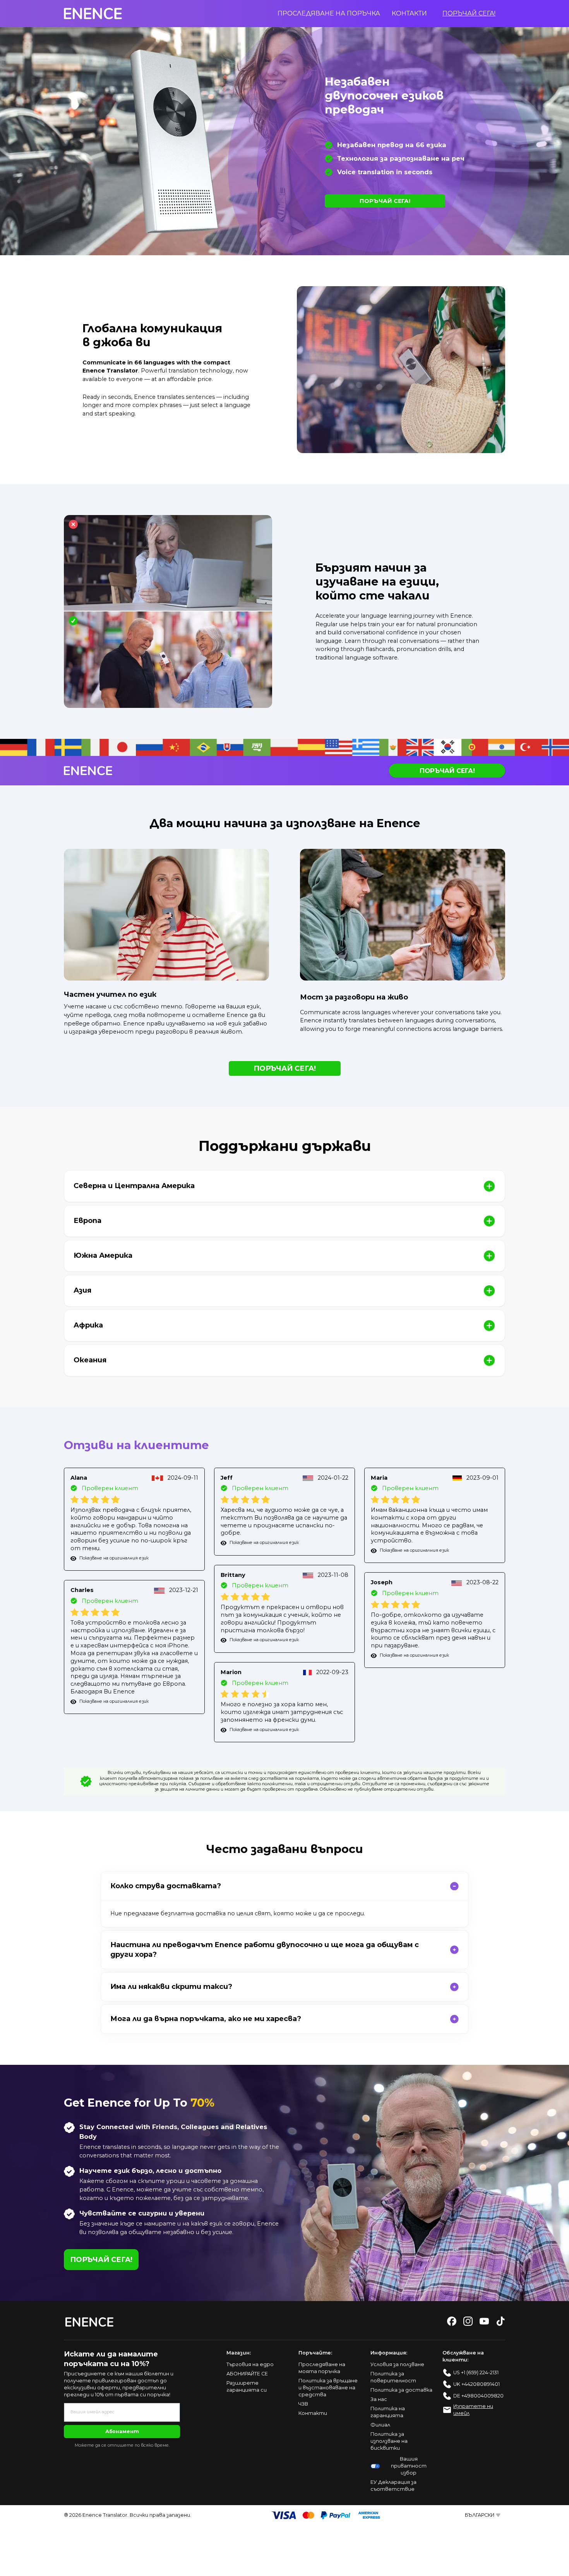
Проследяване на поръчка (329, 13)
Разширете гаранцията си (247, 2386)
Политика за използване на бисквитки (389, 2441)
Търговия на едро (250, 2364)
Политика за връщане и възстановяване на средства (328, 2388)
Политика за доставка (401, 2390)
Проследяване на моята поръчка (322, 2368)
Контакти (409, 13)
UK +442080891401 (476, 2384)
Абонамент (122, 2431)
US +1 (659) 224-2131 (476, 2372)
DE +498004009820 (478, 2396)
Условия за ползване (397, 2364)
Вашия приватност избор (409, 2466)
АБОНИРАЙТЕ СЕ (247, 2374)
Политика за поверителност (393, 2377)
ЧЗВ (303, 2404)
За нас (379, 2399)
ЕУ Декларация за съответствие (393, 2486)
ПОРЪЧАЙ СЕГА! (469, 13)
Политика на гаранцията (388, 2412)
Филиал (380, 2425)
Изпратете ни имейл (473, 2410)
